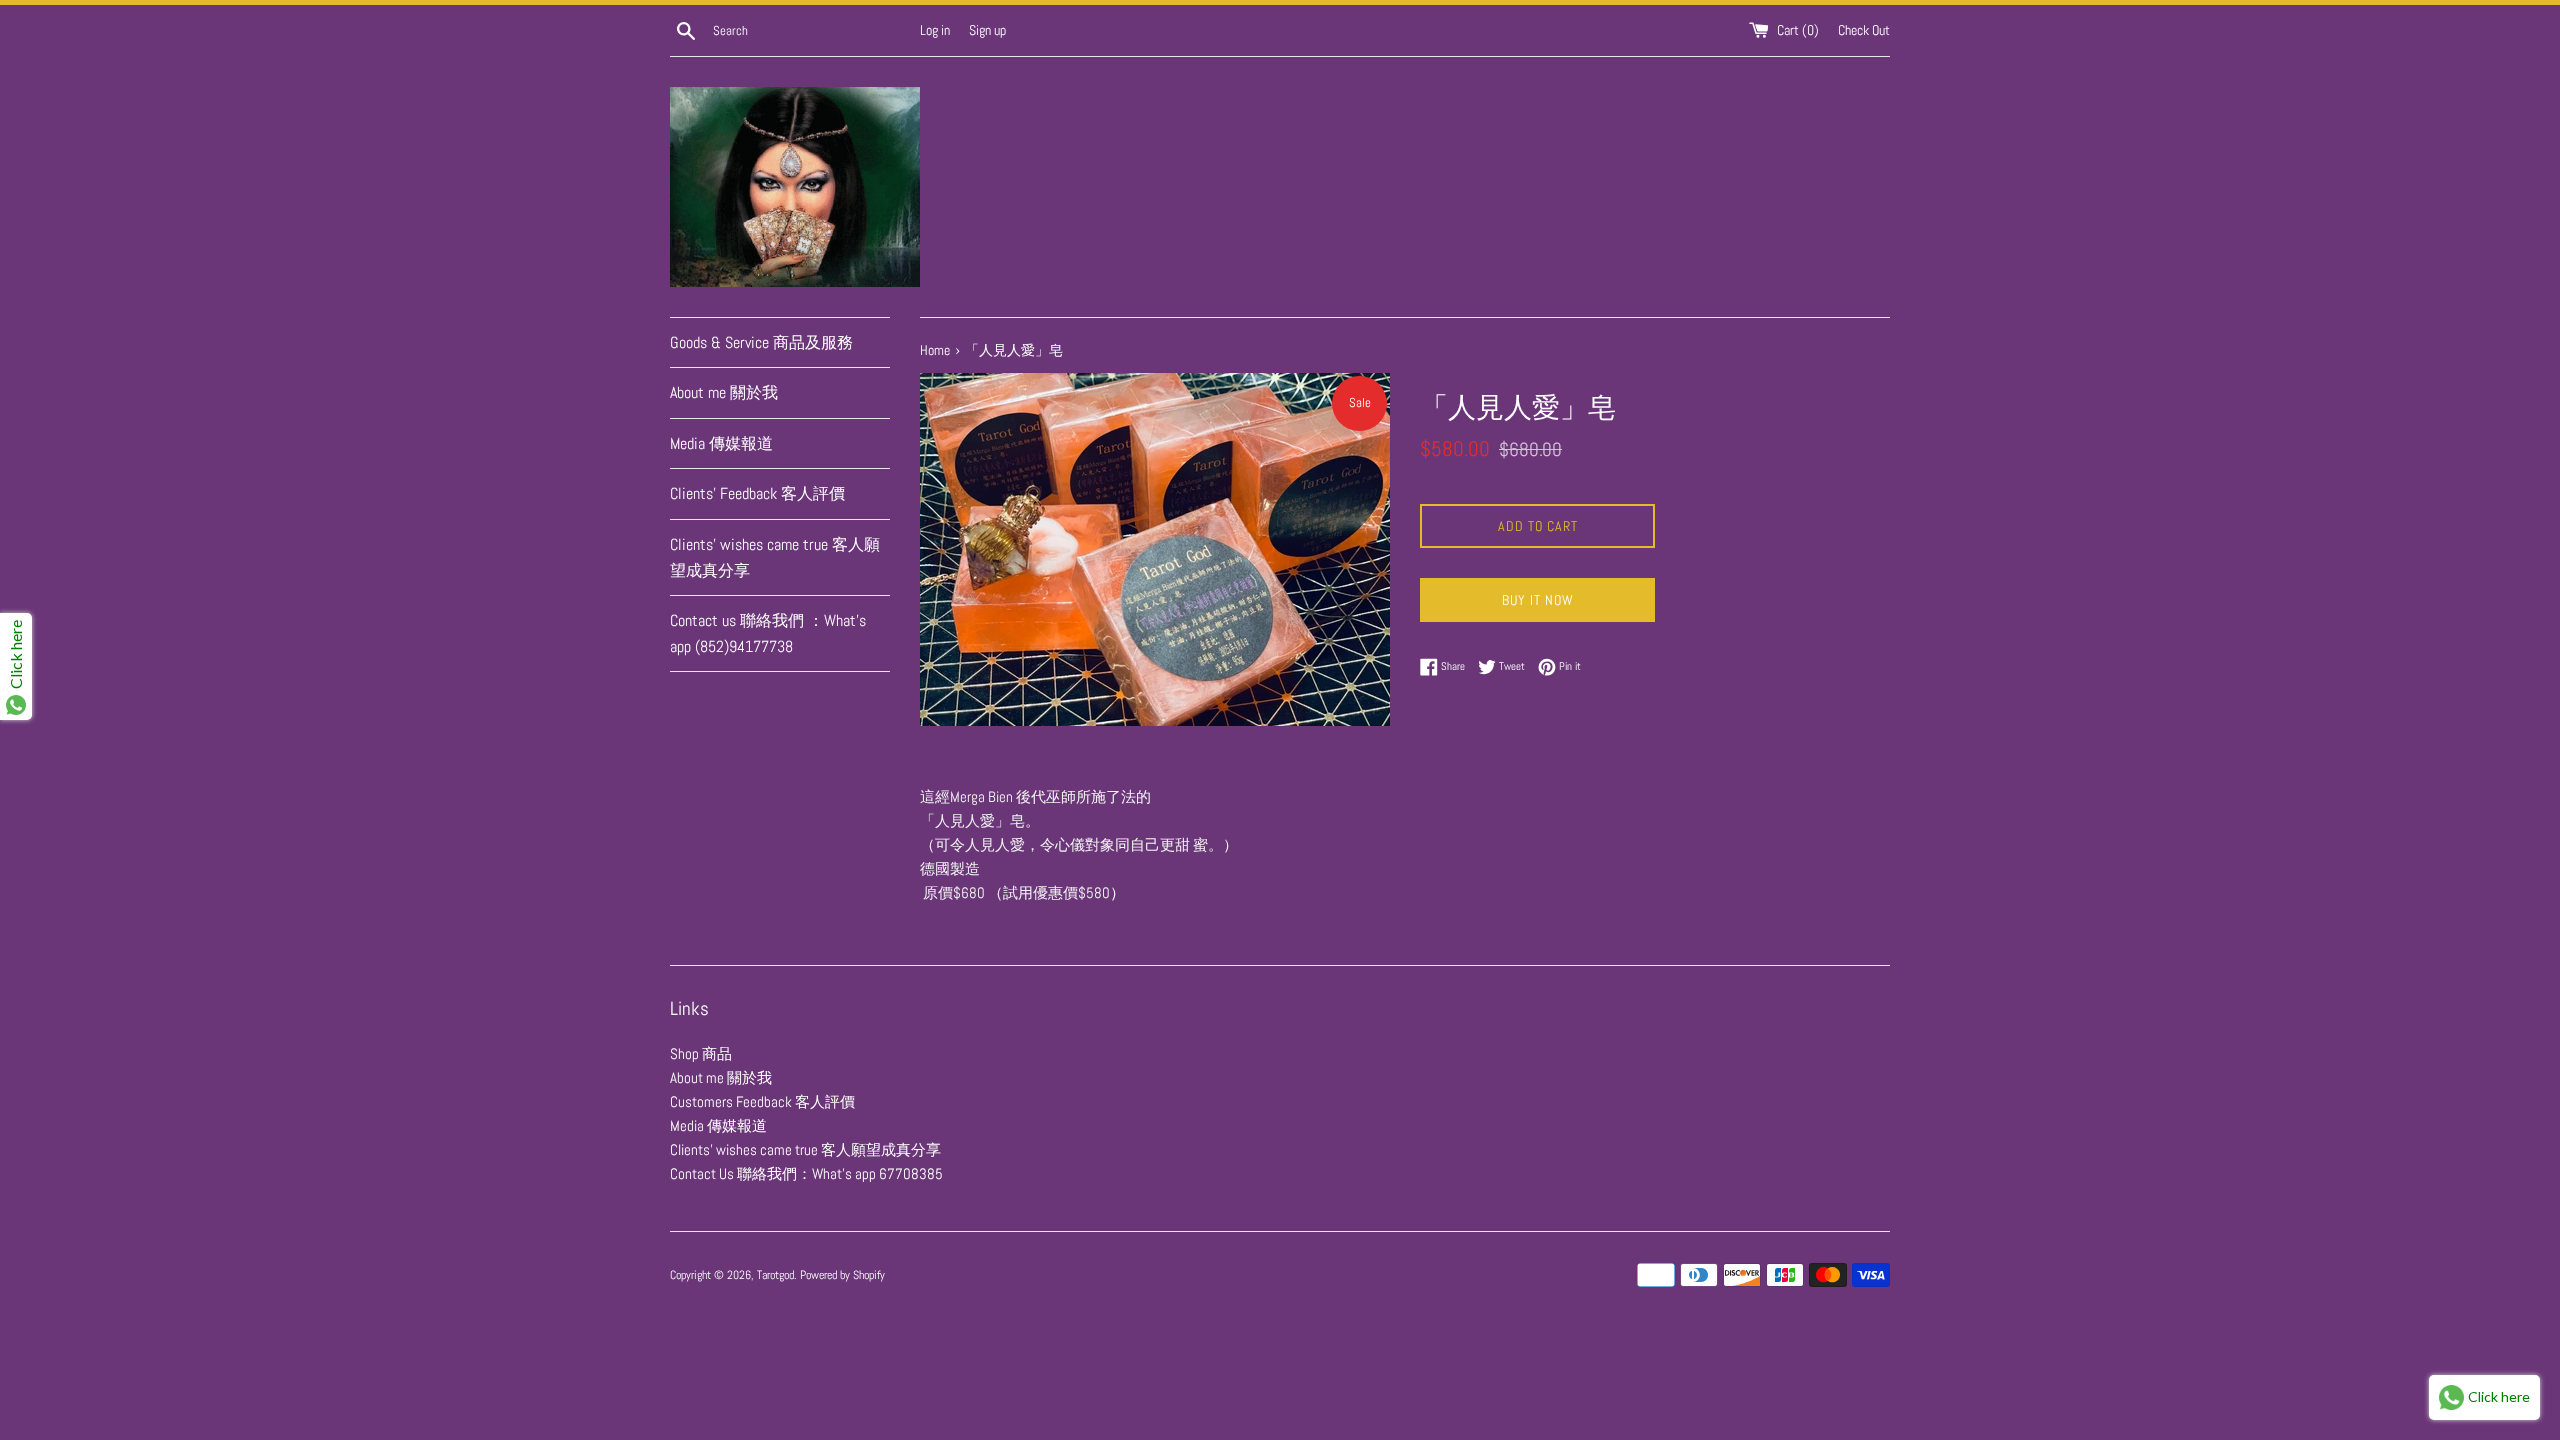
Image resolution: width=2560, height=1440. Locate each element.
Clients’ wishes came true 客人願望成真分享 (775, 557)
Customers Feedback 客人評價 (762, 1101)
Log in (935, 30)
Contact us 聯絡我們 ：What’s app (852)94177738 (768, 633)
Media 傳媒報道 (721, 443)
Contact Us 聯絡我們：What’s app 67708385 (806, 1173)
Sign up (987, 30)
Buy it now (1538, 600)
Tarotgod (775, 1275)
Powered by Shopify (842, 1275)
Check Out (1864, 30)
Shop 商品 (701, 1053)
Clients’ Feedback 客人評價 (757, 493)
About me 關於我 (724, 392)
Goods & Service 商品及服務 (761, 342)
